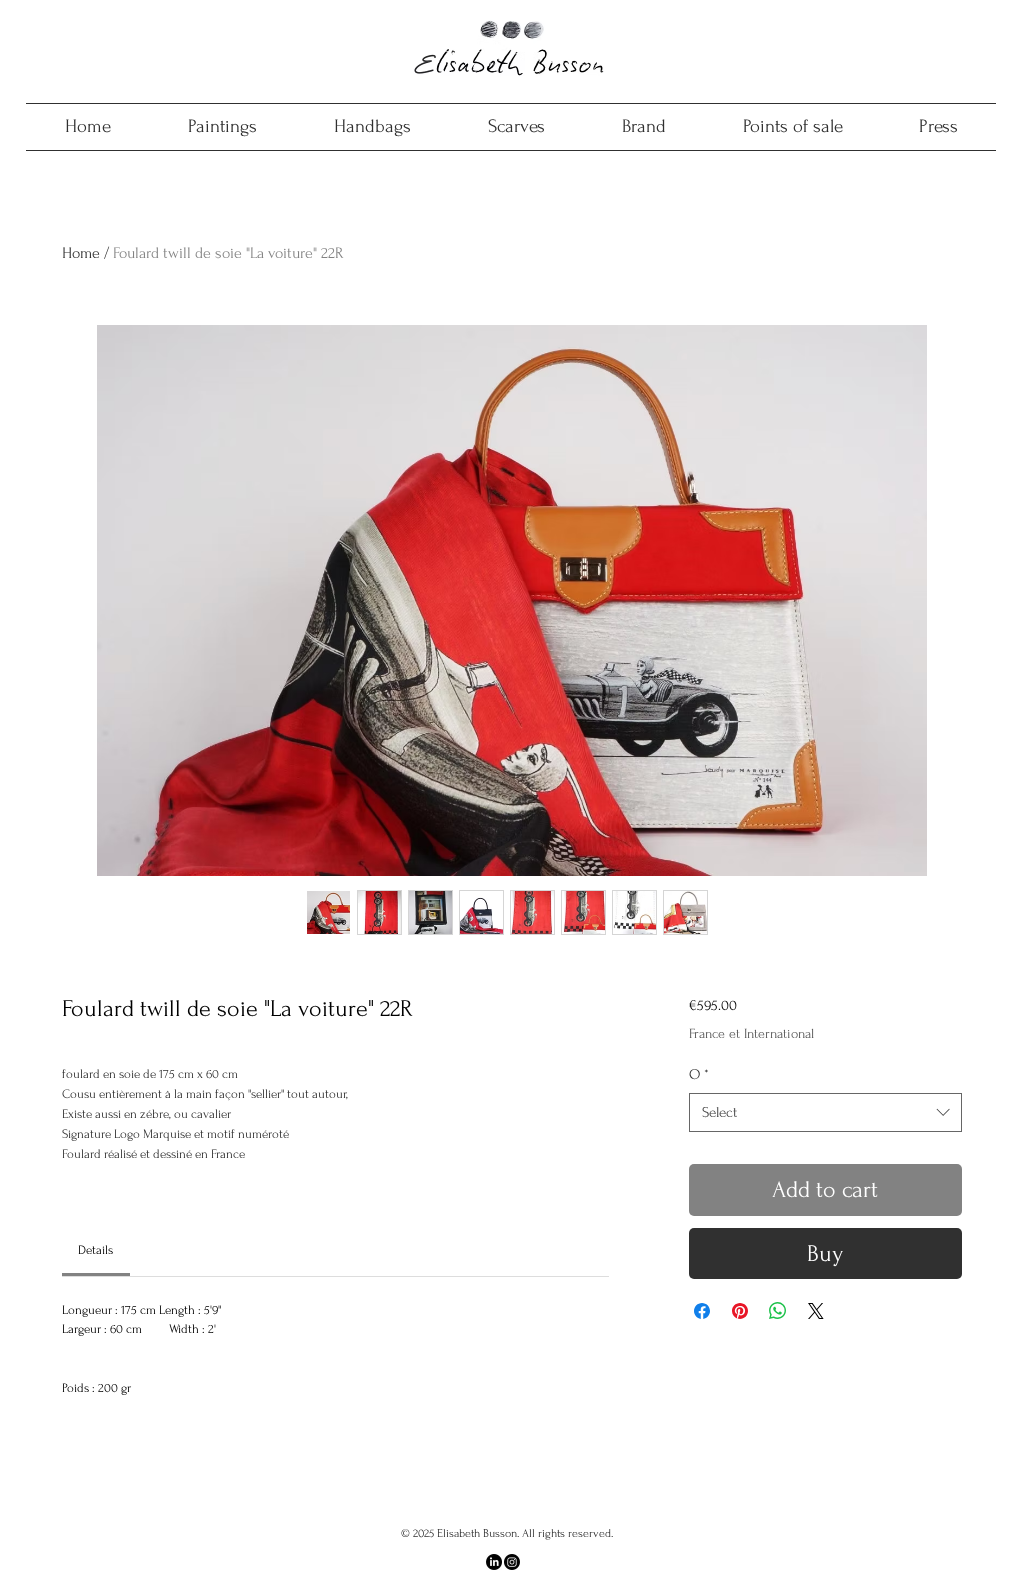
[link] (95, 1250)
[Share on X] (816, 1311)
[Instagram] (512, 1562)
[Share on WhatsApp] (778, 1311)
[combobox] (825, 1112)
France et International (751, 1033)
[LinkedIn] (494, 1562)
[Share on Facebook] (702, 1311)
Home (81, 253)
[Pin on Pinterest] (740, 1311)
